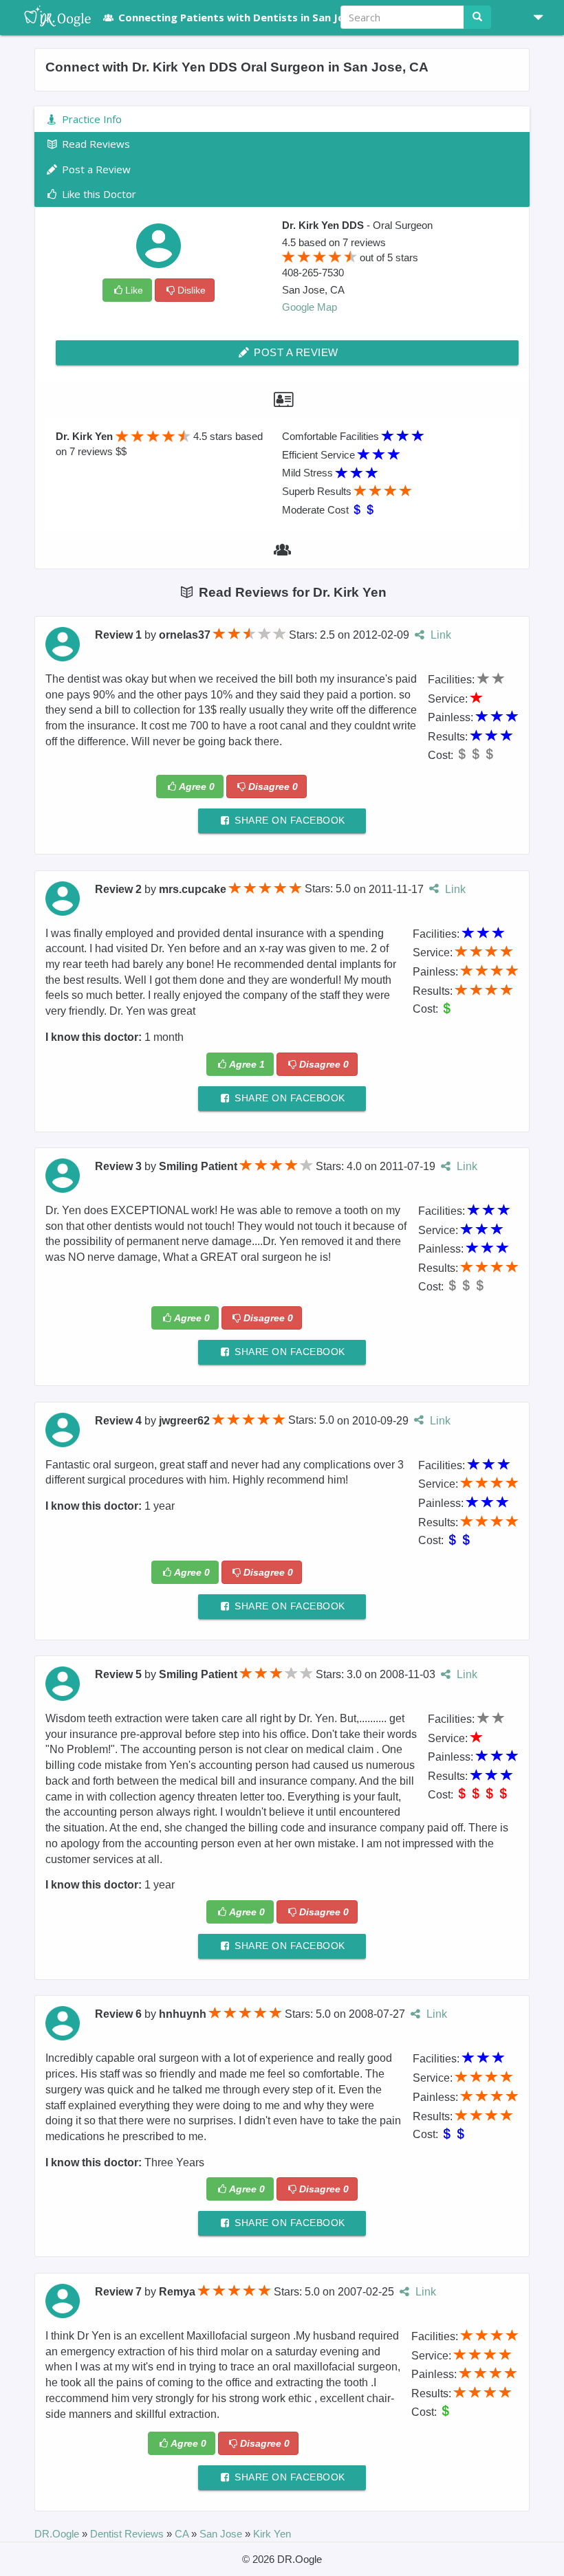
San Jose (222, 2534)
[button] (533, 17)
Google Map (310, 307)
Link (439, 635)
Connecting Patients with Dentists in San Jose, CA (247, 17)
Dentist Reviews (128, 2534)
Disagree (273, 786)
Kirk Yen (272, 2534)
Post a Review (295, 352)
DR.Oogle (58, 2534)
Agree (197, 786)
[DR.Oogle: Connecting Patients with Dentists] (51, 17)
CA (183, 2534)
